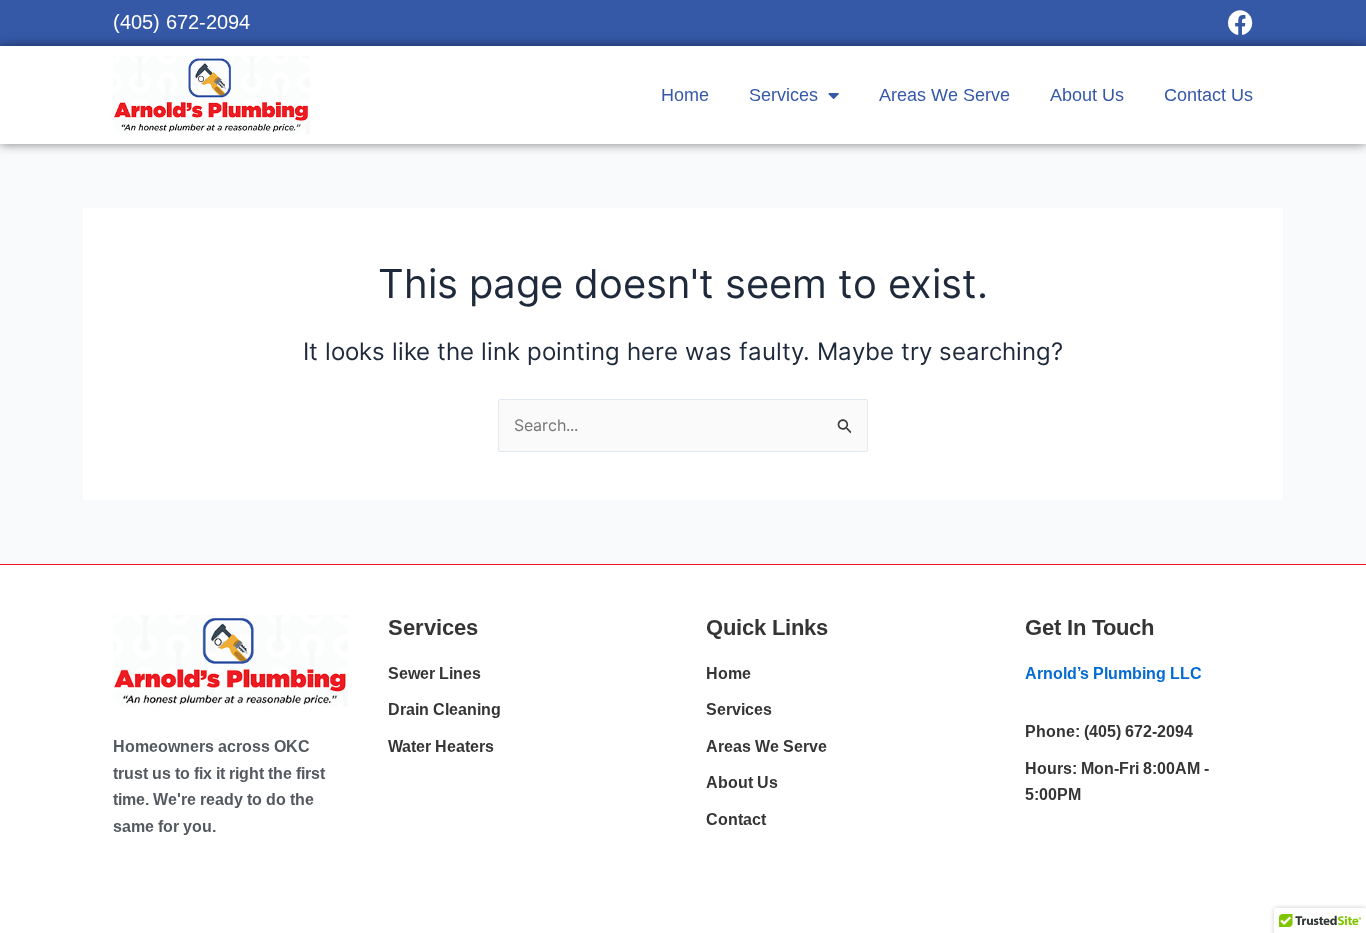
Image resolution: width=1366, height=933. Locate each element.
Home (685, 95)
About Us (1087, 95)
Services (783, 95)
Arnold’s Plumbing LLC (1113, 673)
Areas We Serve (944, 95)
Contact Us (1208, 95)
